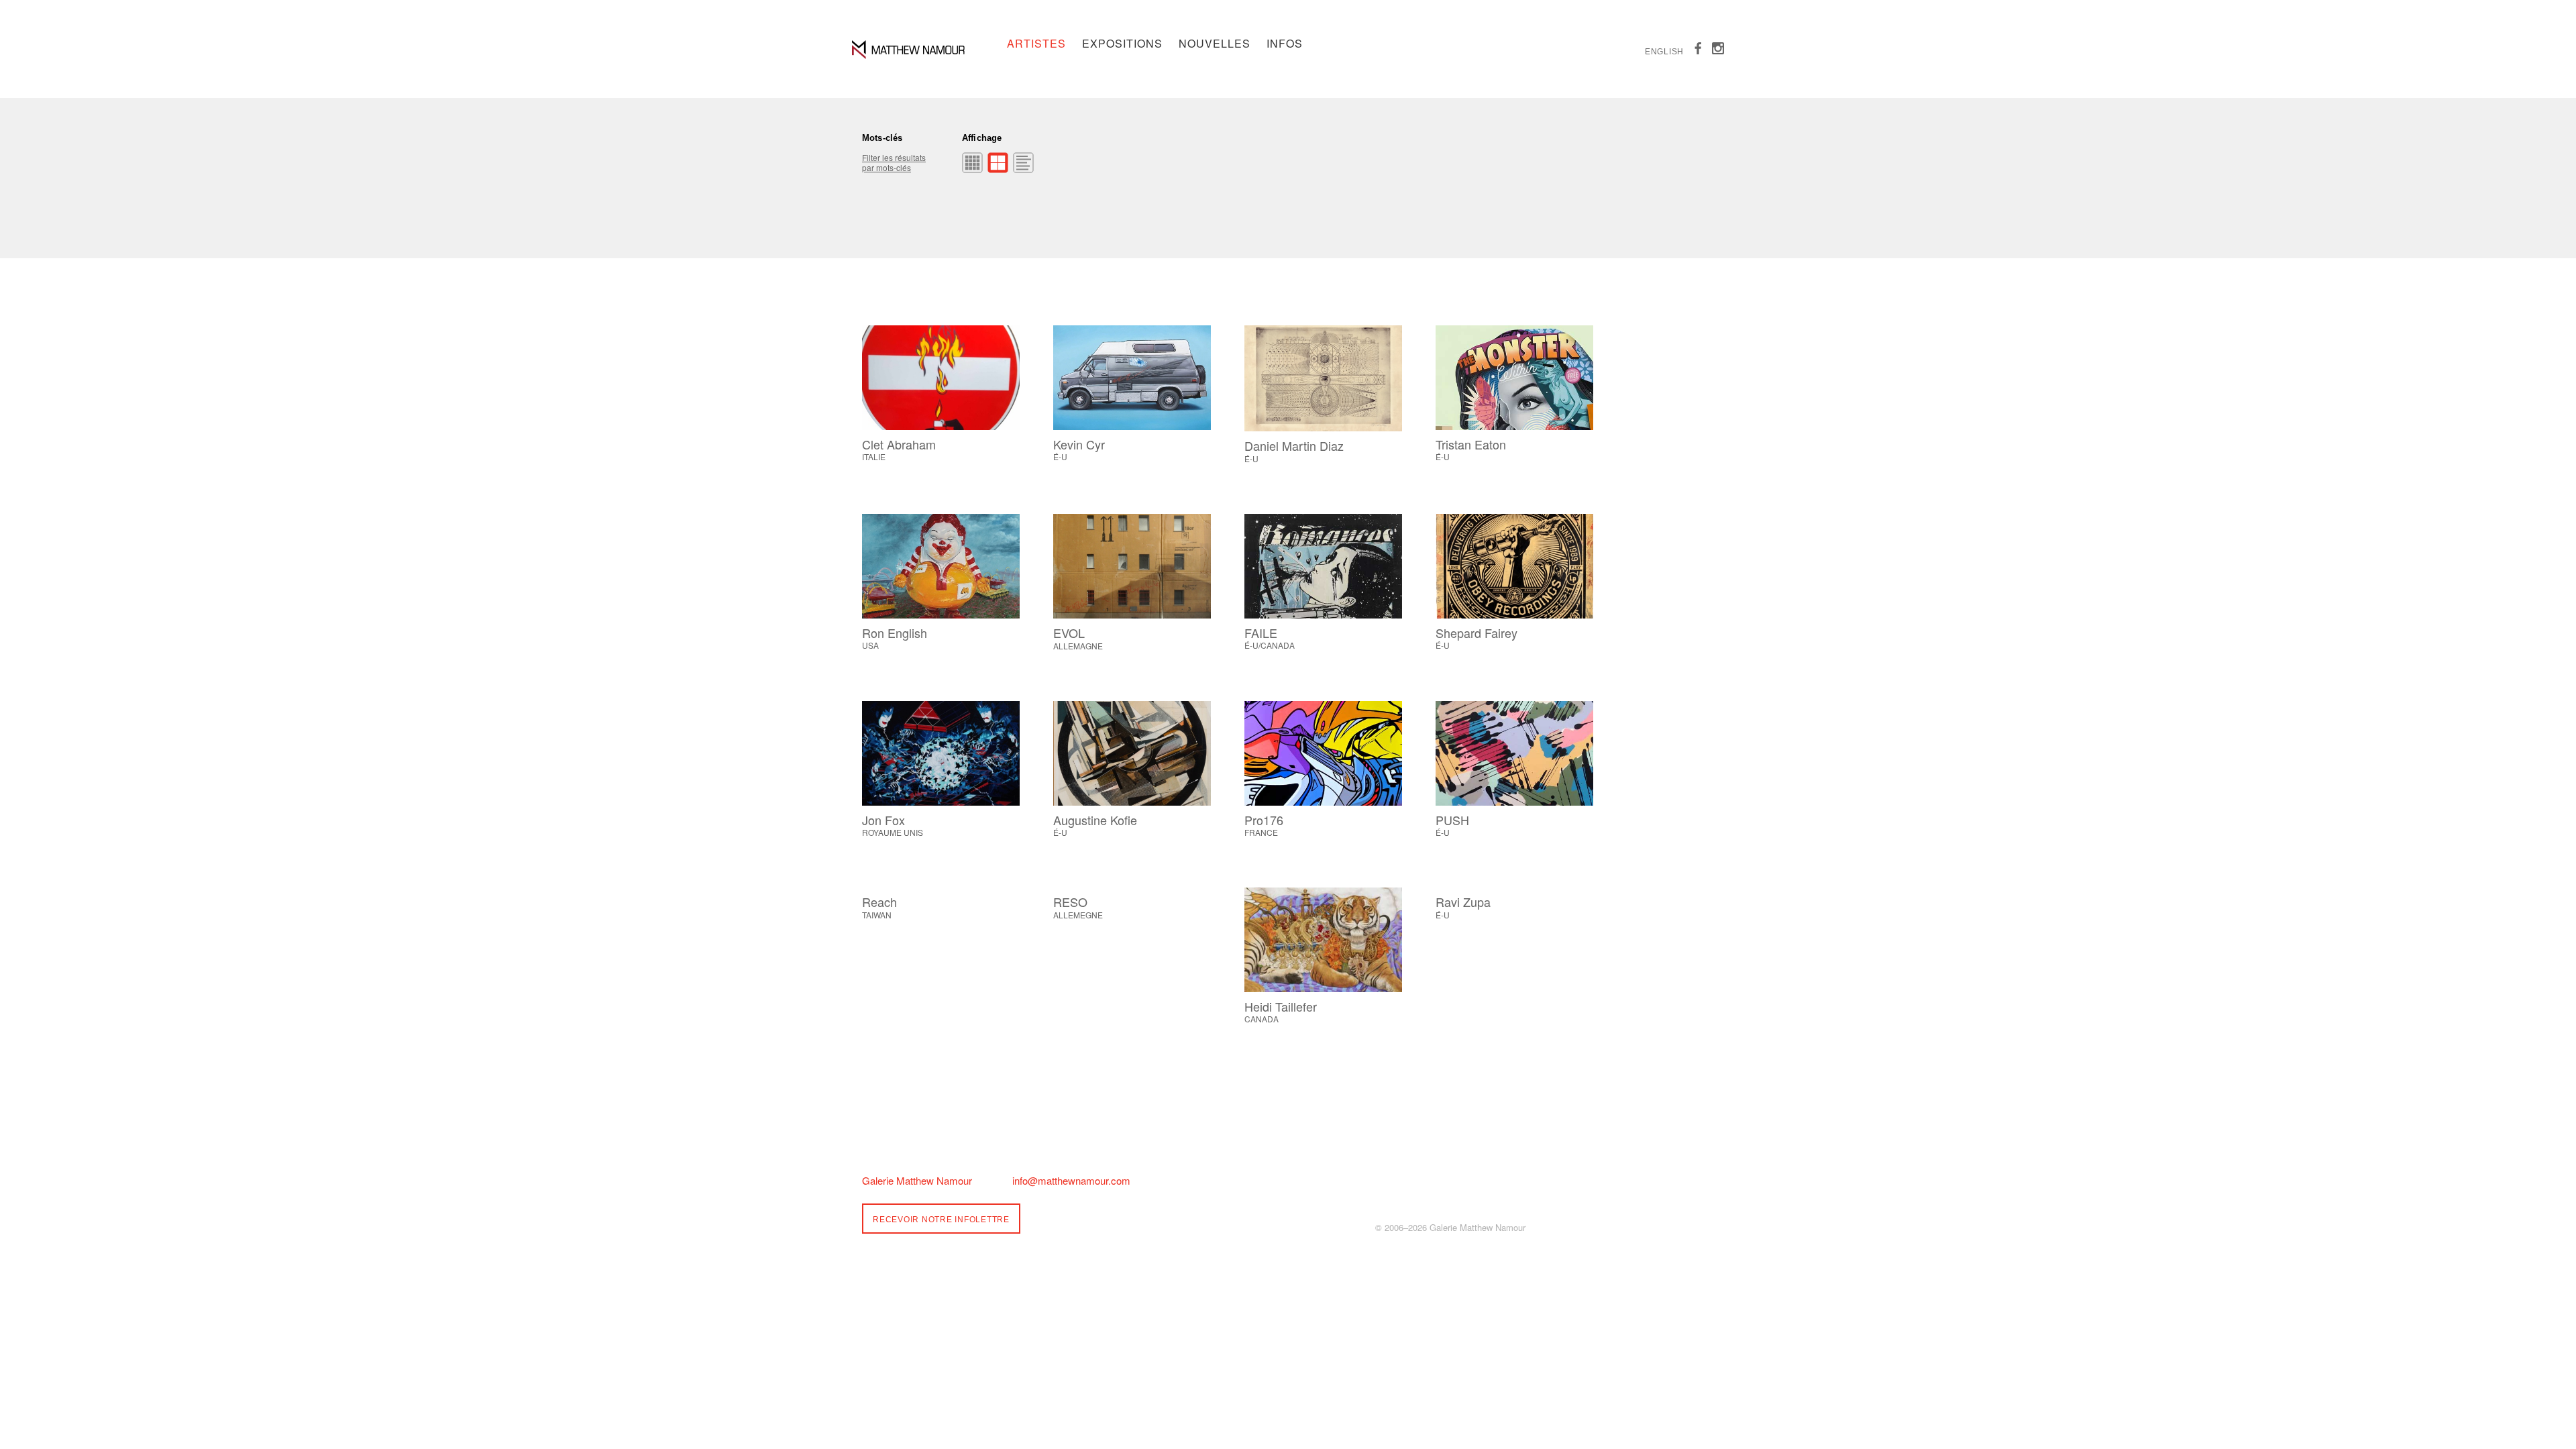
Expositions (1122, 43)
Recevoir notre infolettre (941, 1220)
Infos (1285, 43)
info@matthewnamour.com (1071, 1180)
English (1664, 52)
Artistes (1036, 43)
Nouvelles (1215, 43)
